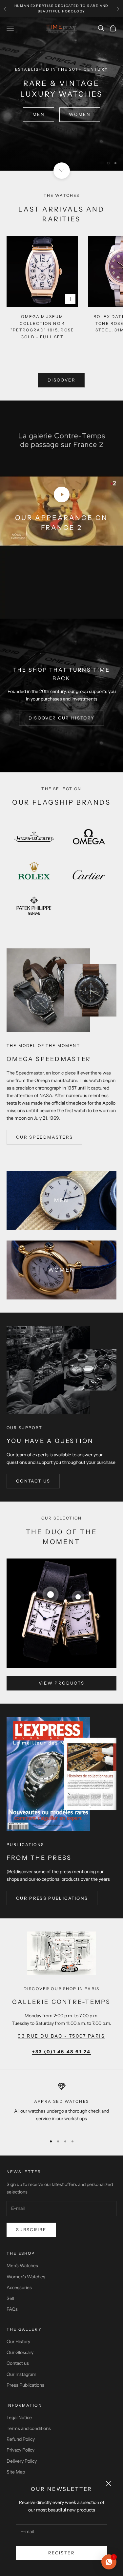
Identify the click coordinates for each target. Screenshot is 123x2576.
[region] (61, 94)
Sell (10, 2298)
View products (61, 1683)
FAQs (12, 2309)
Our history (62, 118)
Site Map (16, 2472)
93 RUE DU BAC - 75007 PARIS (61, 2036)
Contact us (33, 1481)
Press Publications (25, 2385)
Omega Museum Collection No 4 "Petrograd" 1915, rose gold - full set (42, 327)
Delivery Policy (22, 2461)
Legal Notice (19, 2417)
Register (61, 2553)
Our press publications (52, 1898)
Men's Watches (22, 2266)
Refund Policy (21, 2439)
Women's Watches (26, 2277)
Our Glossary (20, 2352)
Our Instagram (21, 2374)
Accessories (19, 2287)
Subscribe (31, 2230)
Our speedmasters (44, 1137)
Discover (61, 380)
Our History (18, 2342)
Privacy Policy (20, 2450)
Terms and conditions (29, 2428)
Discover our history (62, 718)
